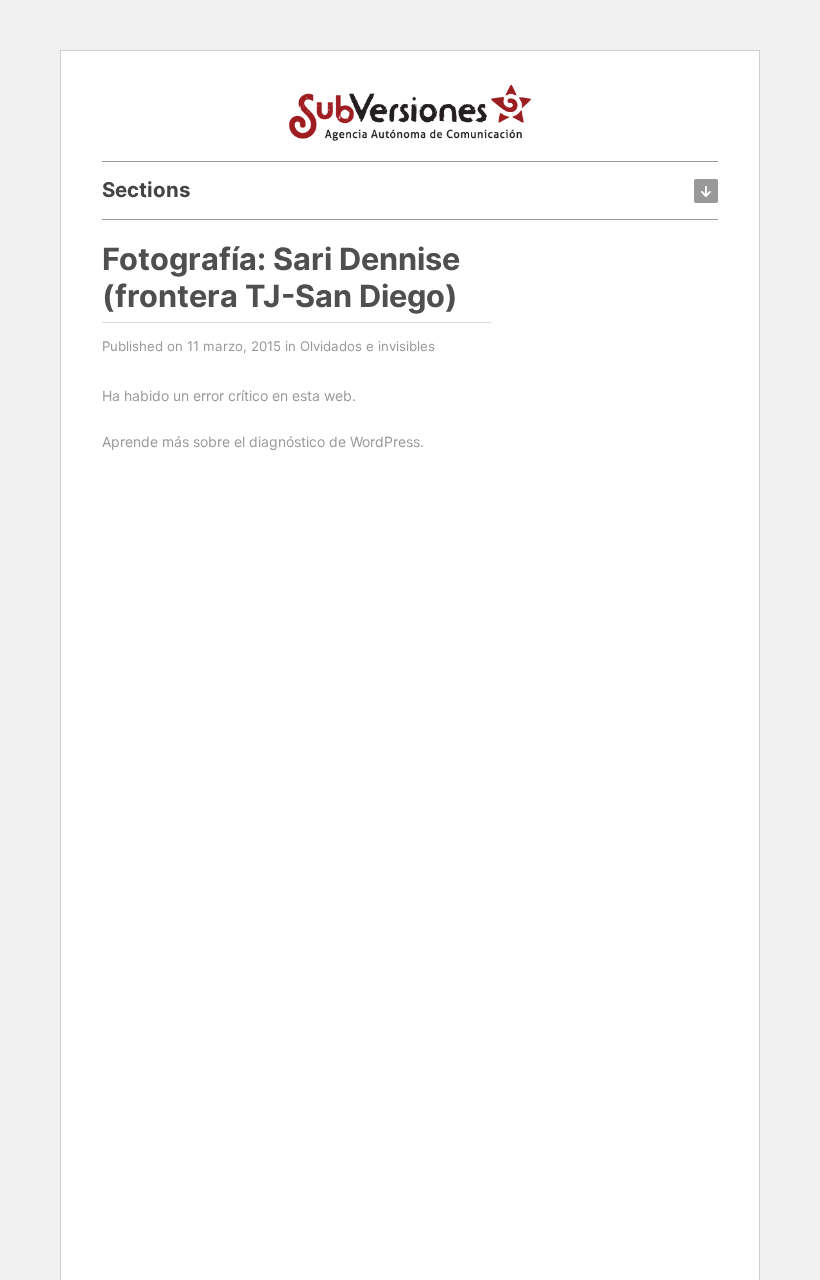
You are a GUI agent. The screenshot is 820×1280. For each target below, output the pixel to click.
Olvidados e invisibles (367, 346)
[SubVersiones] (410, 110)
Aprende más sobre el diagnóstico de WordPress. (263, 441)
